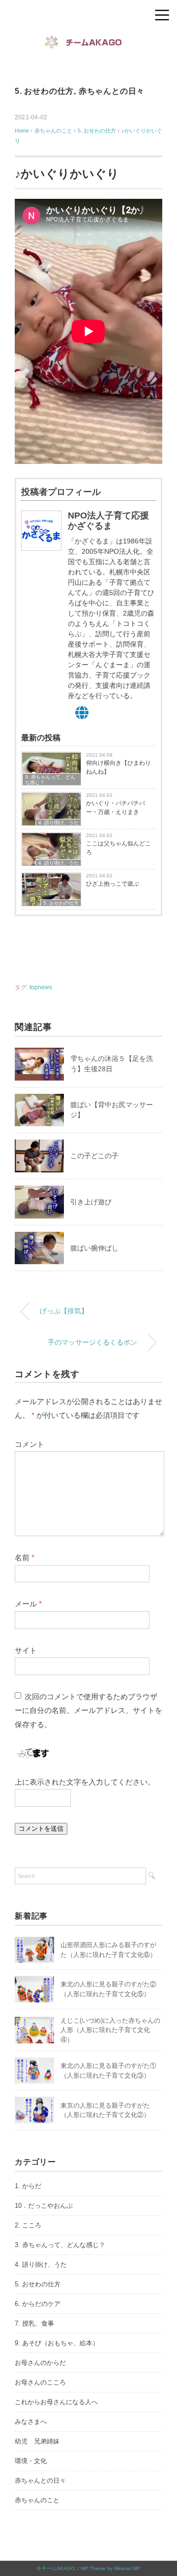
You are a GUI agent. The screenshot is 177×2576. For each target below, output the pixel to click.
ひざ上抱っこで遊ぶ (113, 884)
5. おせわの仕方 (44, 91)
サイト (26, 1650)
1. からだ (28, 2186)
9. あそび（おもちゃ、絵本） (57, 2343)
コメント (29, 1444)
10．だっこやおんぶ (44, 2206)
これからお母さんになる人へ (56, 2402)
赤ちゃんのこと (37, 2500)
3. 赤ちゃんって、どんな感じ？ (50, 780)
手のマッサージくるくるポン (92, 1342)
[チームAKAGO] (88, 41)
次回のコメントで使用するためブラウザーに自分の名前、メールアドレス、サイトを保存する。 (88, 1710)
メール (28, 1604)
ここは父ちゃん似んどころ (118, 848)
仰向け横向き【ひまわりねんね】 (118, 767)
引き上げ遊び (91, 1202)
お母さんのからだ (40, 2363)
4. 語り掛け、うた (59, 823)
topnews (41, 987)
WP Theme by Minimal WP (110, 2568)
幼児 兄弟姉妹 (37, 2441)
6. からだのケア (38, 2304)
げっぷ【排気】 (64, 1311)
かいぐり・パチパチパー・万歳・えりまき (116, 808)
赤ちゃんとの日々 (112, 91)
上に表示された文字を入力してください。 (85, 1782)
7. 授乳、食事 (34, 2323)
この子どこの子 (94, 1156)
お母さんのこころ (40, 2382)
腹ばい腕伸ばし (94, 1248)
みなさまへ (31, 2422)
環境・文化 (31, 2461)
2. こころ (28, 2225)
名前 (25, 1558)
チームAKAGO (58, 2568)
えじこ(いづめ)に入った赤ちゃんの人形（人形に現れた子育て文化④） (110, 2030)
